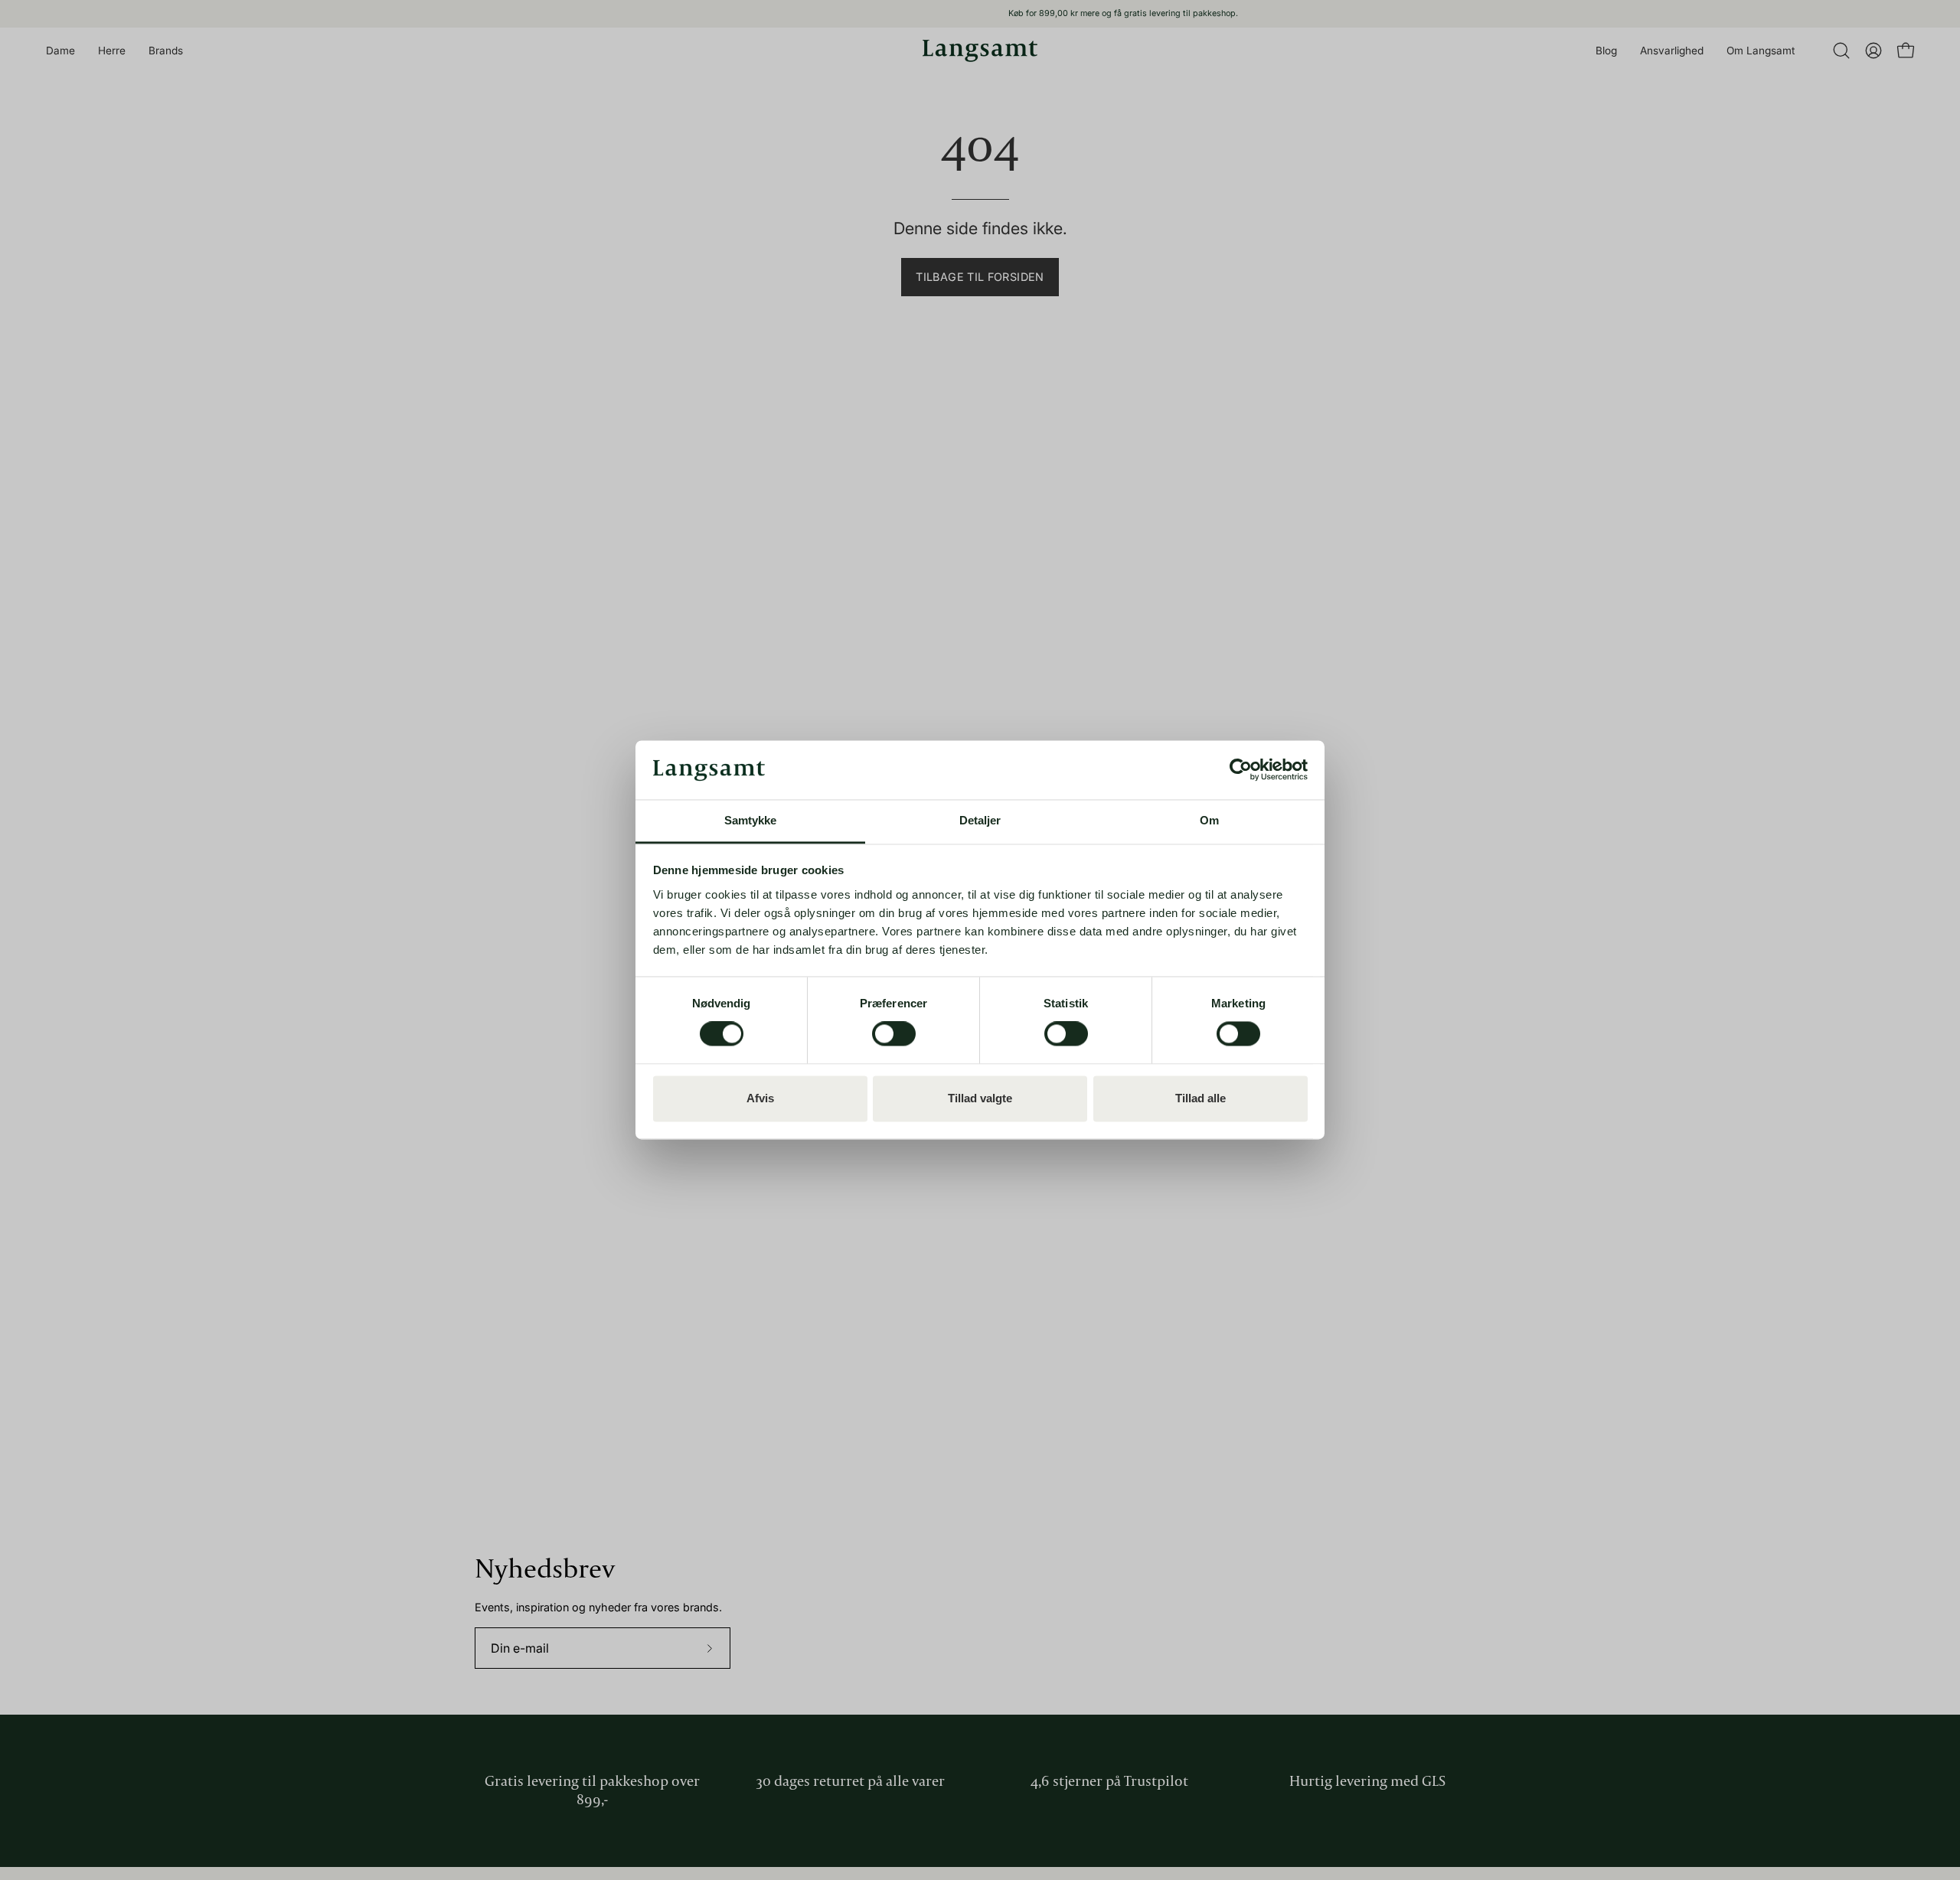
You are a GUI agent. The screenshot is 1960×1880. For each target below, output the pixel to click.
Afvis (760, 1098)
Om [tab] (1209, 820)
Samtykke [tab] (751, 820)
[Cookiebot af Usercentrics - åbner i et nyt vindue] (1241, 770)
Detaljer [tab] (980, 820)
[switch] (894, 1034)
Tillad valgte (980, 1098)
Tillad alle (1200, 1098)
